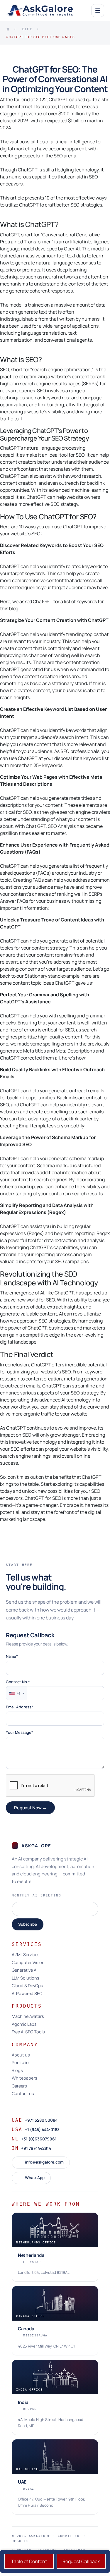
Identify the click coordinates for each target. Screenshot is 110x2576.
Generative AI (24, 1970)
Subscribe (28, 1924)
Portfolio (20, 2063)
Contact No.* (18, 1682)
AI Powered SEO (27, 1994)
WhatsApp (35, 2178)
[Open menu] (98, 11)
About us (21, 2055)
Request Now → (30, 1808)
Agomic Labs (24, 2024)
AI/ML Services (26, 1955)
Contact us (23, 2094)
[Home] (8, 29)
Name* (12, 1656)
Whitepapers (24, 2078)
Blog (28, 29)
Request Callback (81, 2561)
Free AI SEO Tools (28, 2032)
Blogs (17, 2071)
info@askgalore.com (44, 2162)
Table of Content (29, 2561)
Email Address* (20, 1707)
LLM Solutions (26, 1978)
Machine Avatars (28, 2017)
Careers (19, 2086)
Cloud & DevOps (27, 1986)
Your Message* (20, 1732)
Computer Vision (28, 1963)
